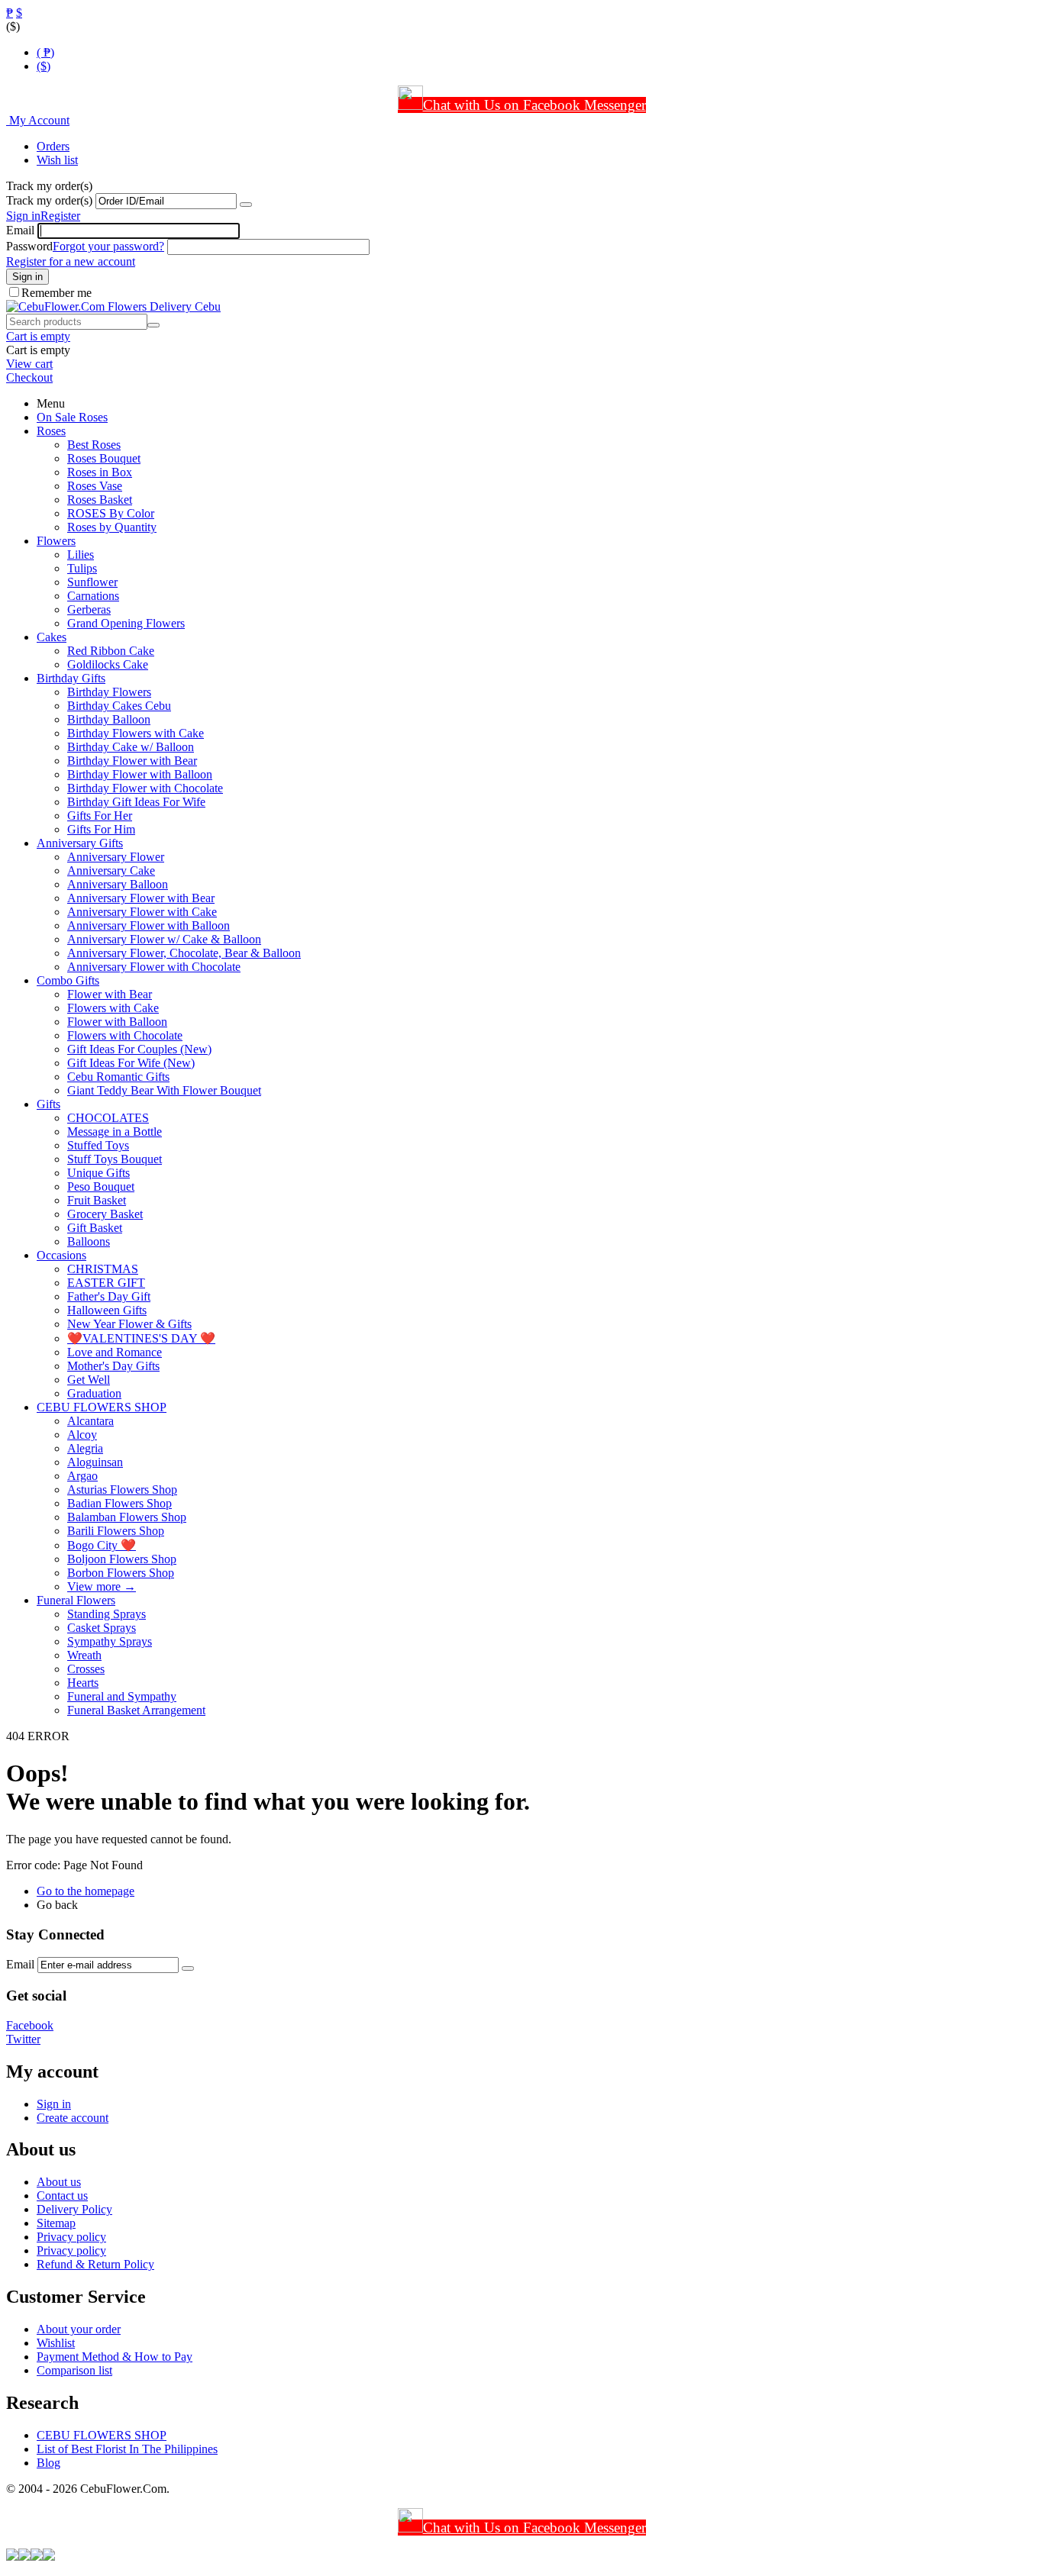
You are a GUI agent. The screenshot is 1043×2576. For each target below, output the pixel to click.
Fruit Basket (97, 1200)
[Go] (246, 205)
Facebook (30, 2025)
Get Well (89, 1380)
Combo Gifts (68, 980)
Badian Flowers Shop (119, 1503)
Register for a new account (71, 261)
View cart (29, 364)
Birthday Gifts (71, 678)
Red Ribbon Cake (111, 651)
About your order (79, 2329)
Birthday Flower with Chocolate (145, 788)
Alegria (85, 1448)
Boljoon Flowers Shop (122, 1559)
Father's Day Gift (109, 1296)
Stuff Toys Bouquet (115, 1159)
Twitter (23, 2039)
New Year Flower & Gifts (129, 1324)
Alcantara (90, 1421)
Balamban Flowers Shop (127, 1517)
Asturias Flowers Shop (122, 1490)
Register (60, 216)
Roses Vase (95, 486)
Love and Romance (115, 1352)
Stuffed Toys (98, 1145)
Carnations (93, 596)
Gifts (48, 1104)
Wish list (57, 160)
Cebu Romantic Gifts (118, 1077)
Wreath (84, 1655)
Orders (53, 146)
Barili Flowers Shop (116, 1531)
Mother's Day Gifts (113, 1366)
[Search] (153, 325)
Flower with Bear (110, 994)
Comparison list (74, 2370)
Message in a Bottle (115, 1132)
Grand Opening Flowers (126, 623)
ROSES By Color (111, 513)
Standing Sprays (107, 1614)
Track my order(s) (49, 200)
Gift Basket (95, 1228)
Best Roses (94, 445)
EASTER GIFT (106, 1283)
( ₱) (45, 52)
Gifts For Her (100, 816)
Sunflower (92, 582)
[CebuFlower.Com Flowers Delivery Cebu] (113, 306)
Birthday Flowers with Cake (136, 733)
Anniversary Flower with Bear (141, 898)
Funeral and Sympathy (122, 1696)
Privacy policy (71, 2237)
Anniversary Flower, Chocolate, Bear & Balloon (184, 953)
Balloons (89, 1241)
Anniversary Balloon (118, 884)
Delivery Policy (74, 2209)
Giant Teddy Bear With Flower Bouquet (164, 1090)
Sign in (23, 216)
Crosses (86, 1669)
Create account (73, 2118)
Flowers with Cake (113, 1008)
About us (59, 2182)
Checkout (29, 377)
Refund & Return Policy (95, 2264)
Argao (82, 1476)
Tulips (82, 568)
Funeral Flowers (76, 1600)
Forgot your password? (108, 246)
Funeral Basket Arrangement (136, 1710)
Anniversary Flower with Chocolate (154, 967)
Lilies (81, 555)
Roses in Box (100, 472)
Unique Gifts (98, 1173)
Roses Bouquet (104, 458)
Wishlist (56, 2343)
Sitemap (56, 2223)
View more (102, 1586)
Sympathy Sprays (110, 1641)
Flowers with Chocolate (125, 1035)
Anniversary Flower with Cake (142, 912)
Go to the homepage (86, 1891)
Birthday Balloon (109, 719)
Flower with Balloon (117, 1022)
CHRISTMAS (103, 1269)
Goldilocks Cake (108, 664)
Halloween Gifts (107, 1310)
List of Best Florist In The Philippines (127, 2449)
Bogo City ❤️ (102, 1545)
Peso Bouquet (101, 1186)
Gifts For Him (101, 829)
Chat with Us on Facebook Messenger (534, 105)
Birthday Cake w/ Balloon (131, 747)
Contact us (62, 2196)
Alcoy (82, 1435)
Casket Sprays (102, 1628)
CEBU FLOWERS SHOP (102, 1407)
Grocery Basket (105, 1214)
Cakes (52, 637)
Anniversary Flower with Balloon (149, 925)
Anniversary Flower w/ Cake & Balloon (164, 939)
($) (44, 66)
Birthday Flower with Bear (132, 761)
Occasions (61, 1255)
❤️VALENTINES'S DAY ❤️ (141, 1338)
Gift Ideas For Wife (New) (131, 1063)
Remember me (57, 293)
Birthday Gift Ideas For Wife (136, 802)
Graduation (94, 1393)
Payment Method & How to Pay (115, 2357)
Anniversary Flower (116, 857)
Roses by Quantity (112, 527)
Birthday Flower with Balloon (140, 774)
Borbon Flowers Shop (121, 1573)
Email (20, 230)
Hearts (83, 1683)
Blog (48, 2463)
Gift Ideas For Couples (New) (139, 1049)
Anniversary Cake (111, 870)
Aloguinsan (95, 1462)
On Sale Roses (72, 417)
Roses (51, 431)
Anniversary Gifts (80, 843)
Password (29, 246)
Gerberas (89, 609)
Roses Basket (100, 500)
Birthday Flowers (109, 692)
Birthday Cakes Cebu (119, 706)
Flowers (56, 541)
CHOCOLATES (108, 1118)
